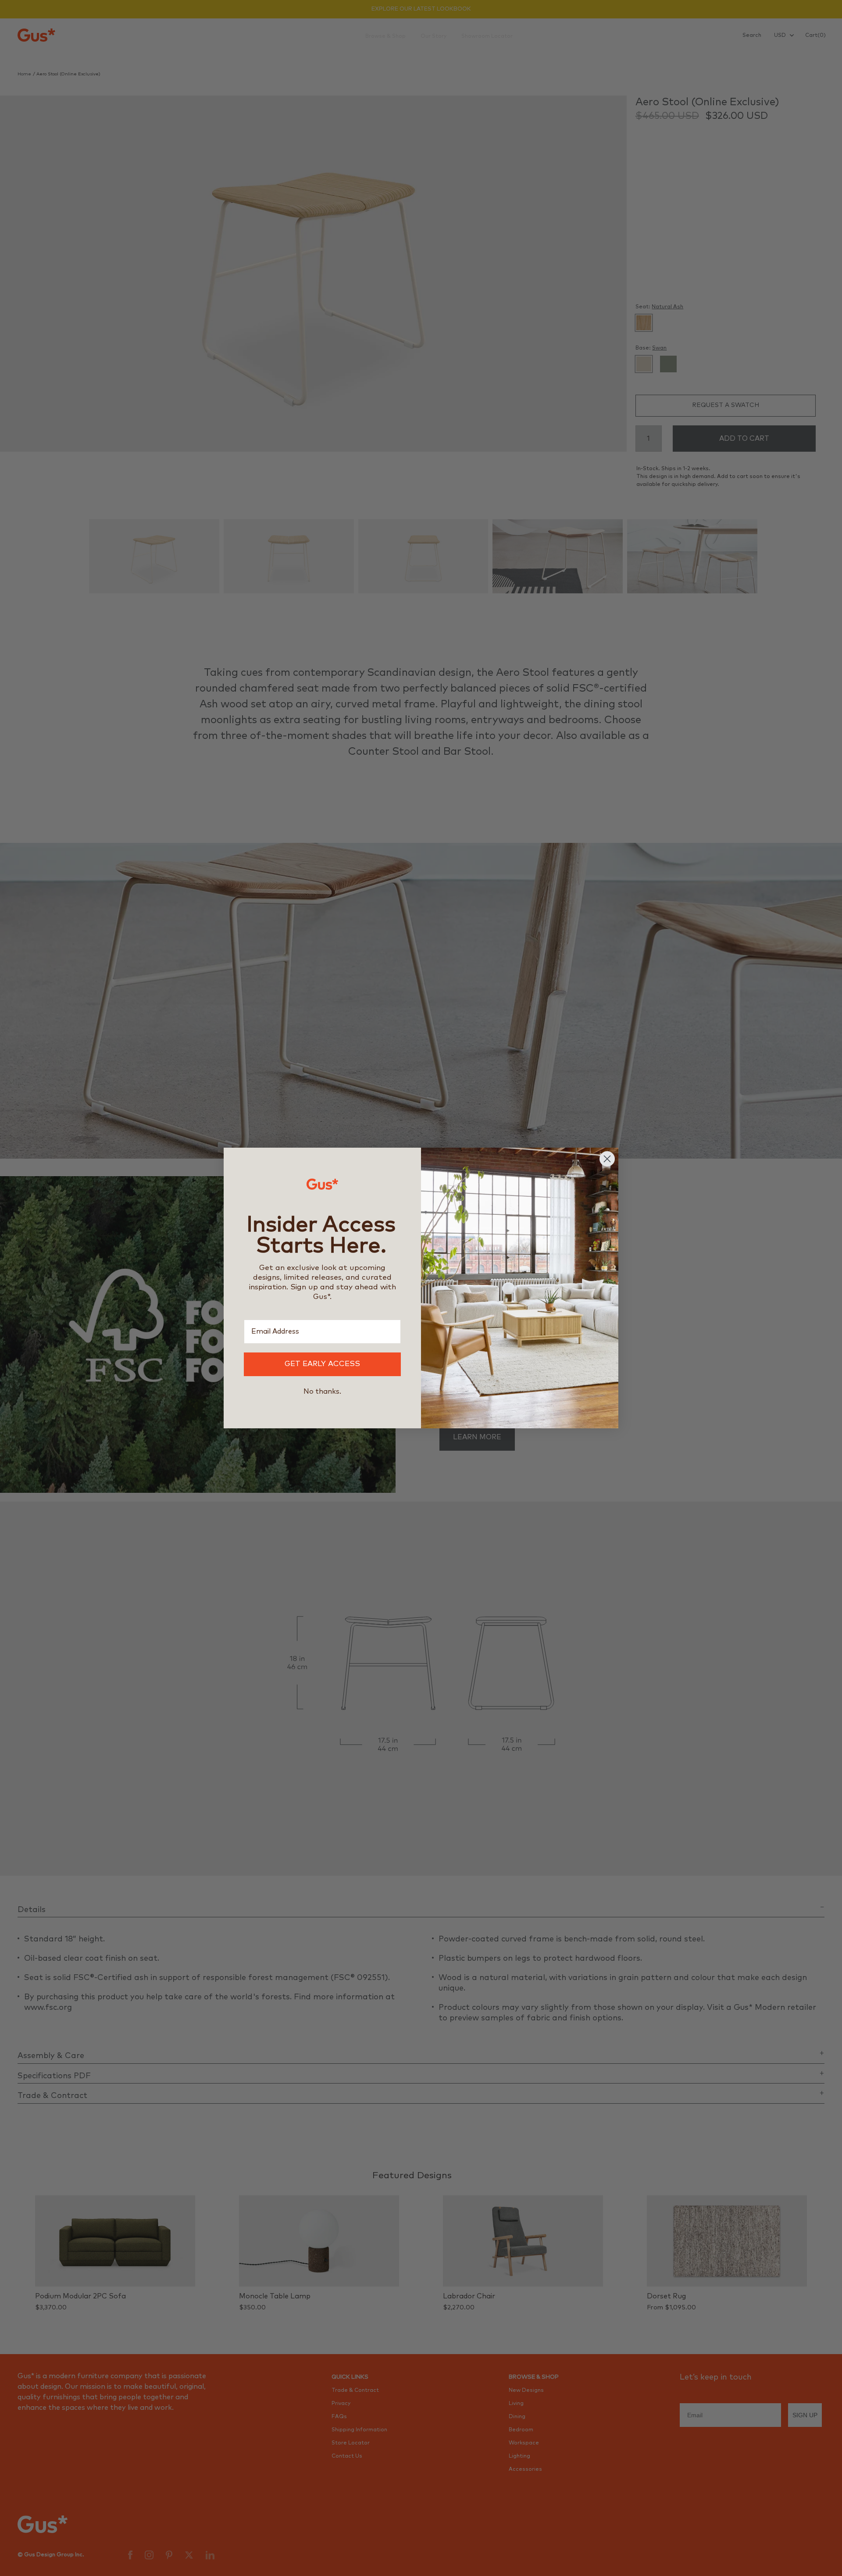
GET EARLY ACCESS (322, 1364)
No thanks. (322, 1391)
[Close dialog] (607, 1159)
